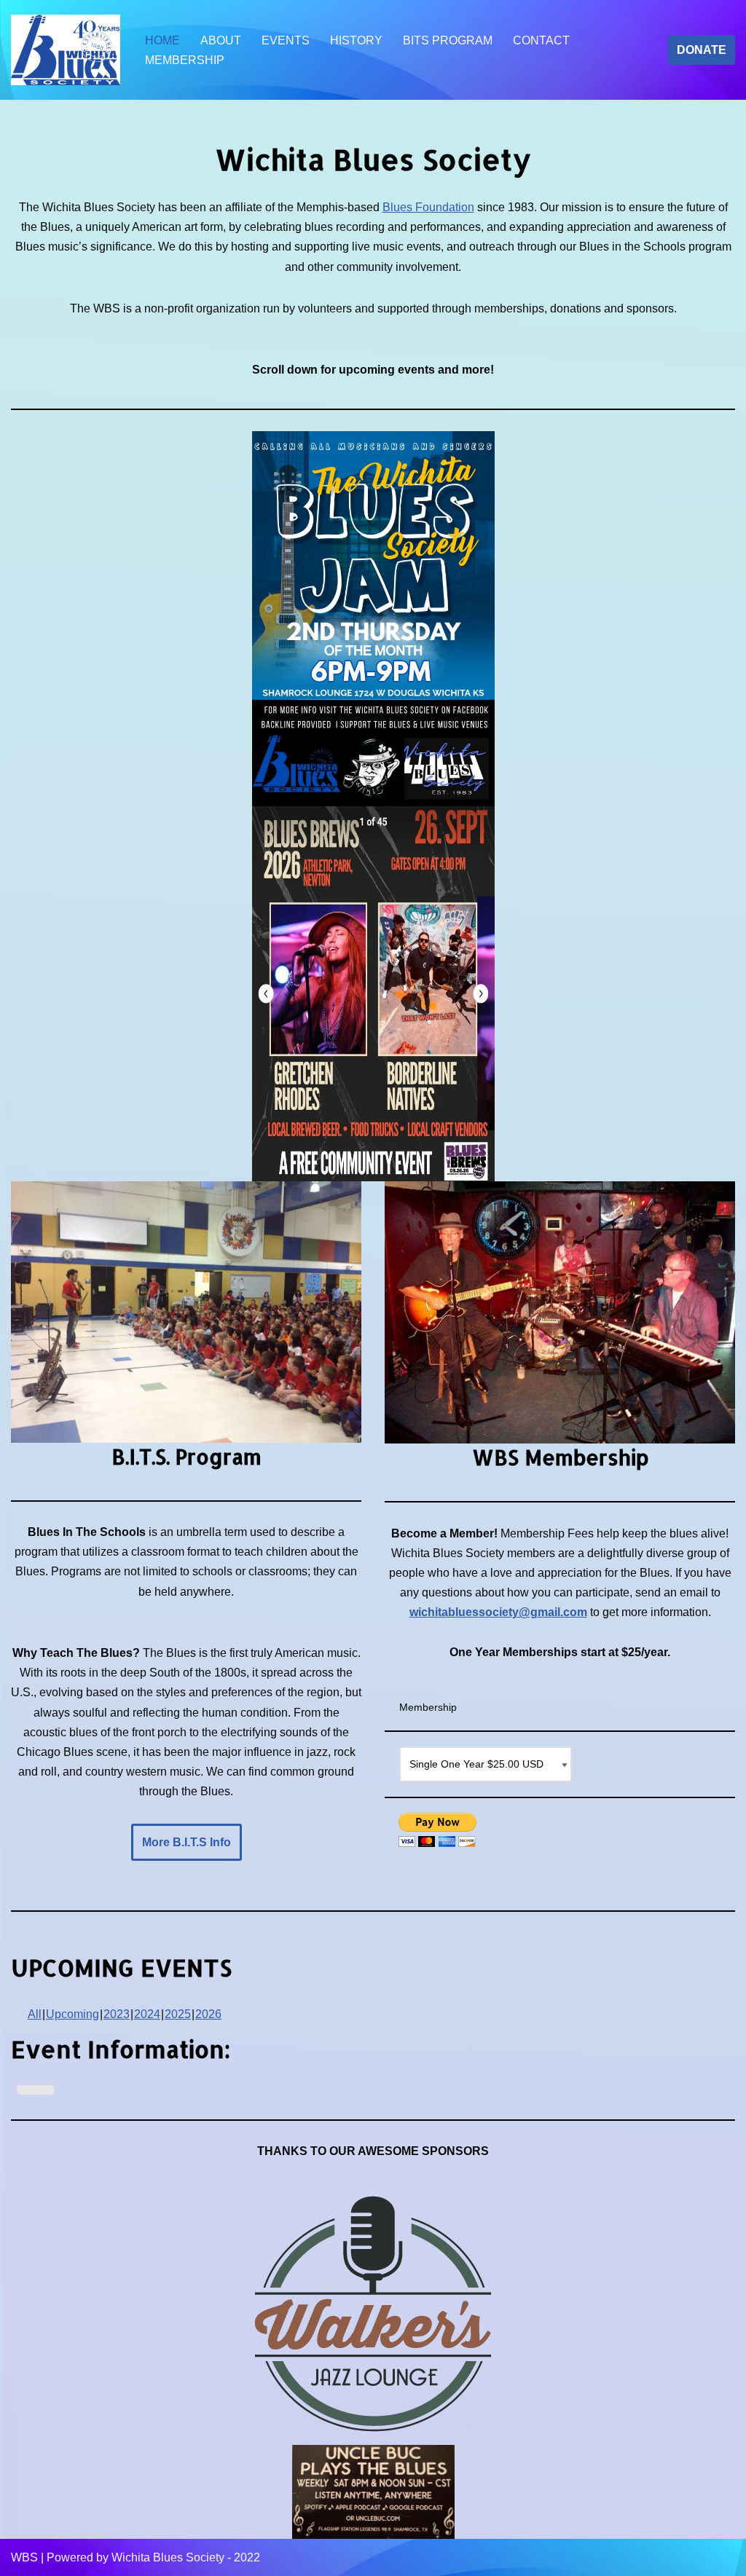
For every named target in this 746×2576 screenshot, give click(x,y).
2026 (208, 2014)
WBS (24, 2557)
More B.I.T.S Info (186, 1842)
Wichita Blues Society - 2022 (186, 2557)
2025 (178, 2014)
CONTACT (541, 40)
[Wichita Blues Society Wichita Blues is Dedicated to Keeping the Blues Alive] (66, 50)
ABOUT (221, 40)
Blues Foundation (428, 207)
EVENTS (286, 40)
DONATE (702, 50)
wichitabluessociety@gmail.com (498, 1612)
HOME (162, 40)
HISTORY (356, 40)
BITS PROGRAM (448, 40)
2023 (117, 2014)
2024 (147, 2014)
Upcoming (72, 2014)
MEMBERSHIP (185, 60)
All (35, 2014)
